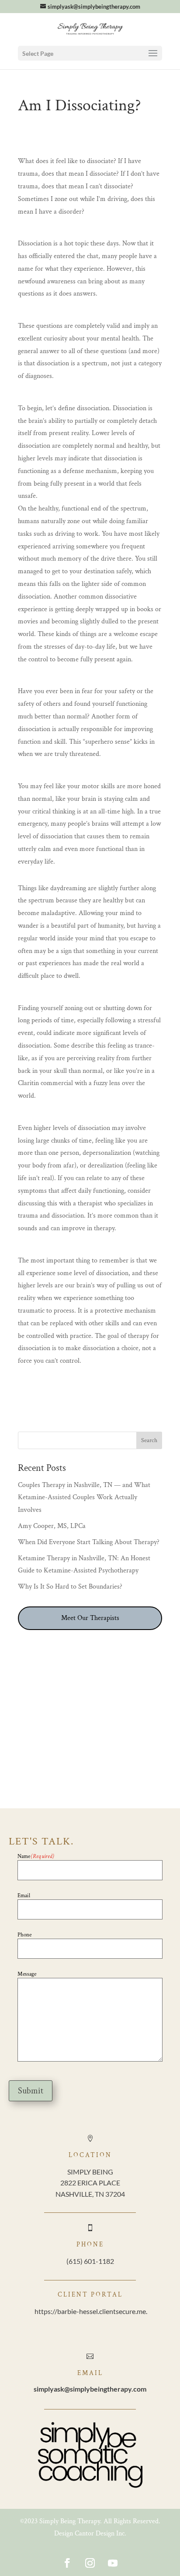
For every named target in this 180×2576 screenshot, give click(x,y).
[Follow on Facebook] (67, 2563)
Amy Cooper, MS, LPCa (52, 1526)
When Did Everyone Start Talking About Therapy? (89, 1542)
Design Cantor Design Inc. (90, 2533)
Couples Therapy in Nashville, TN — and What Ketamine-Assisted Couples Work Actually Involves (84, 1498)
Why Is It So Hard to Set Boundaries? (70, 1587)
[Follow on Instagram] (90, 2563)
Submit (31, 2091)
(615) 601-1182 (90, 2261)
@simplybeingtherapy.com (90, 2389)
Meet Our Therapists (90, 1618)
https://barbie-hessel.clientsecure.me (90, 2311)
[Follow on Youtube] (113, 2563)
